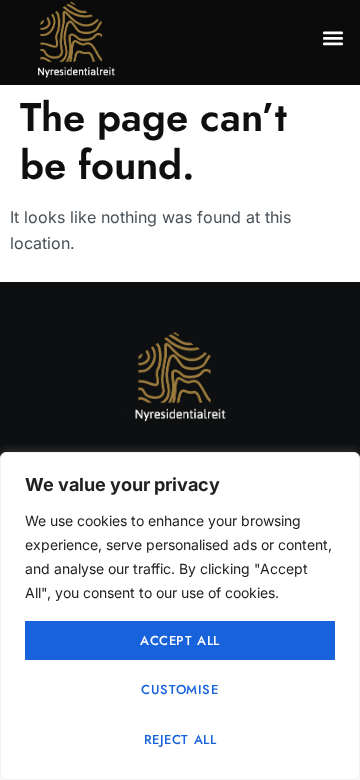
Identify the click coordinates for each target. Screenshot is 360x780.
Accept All (180, 640)
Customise (179, 689)
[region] (180, 616)
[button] (332, 37)
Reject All (180, 739)
